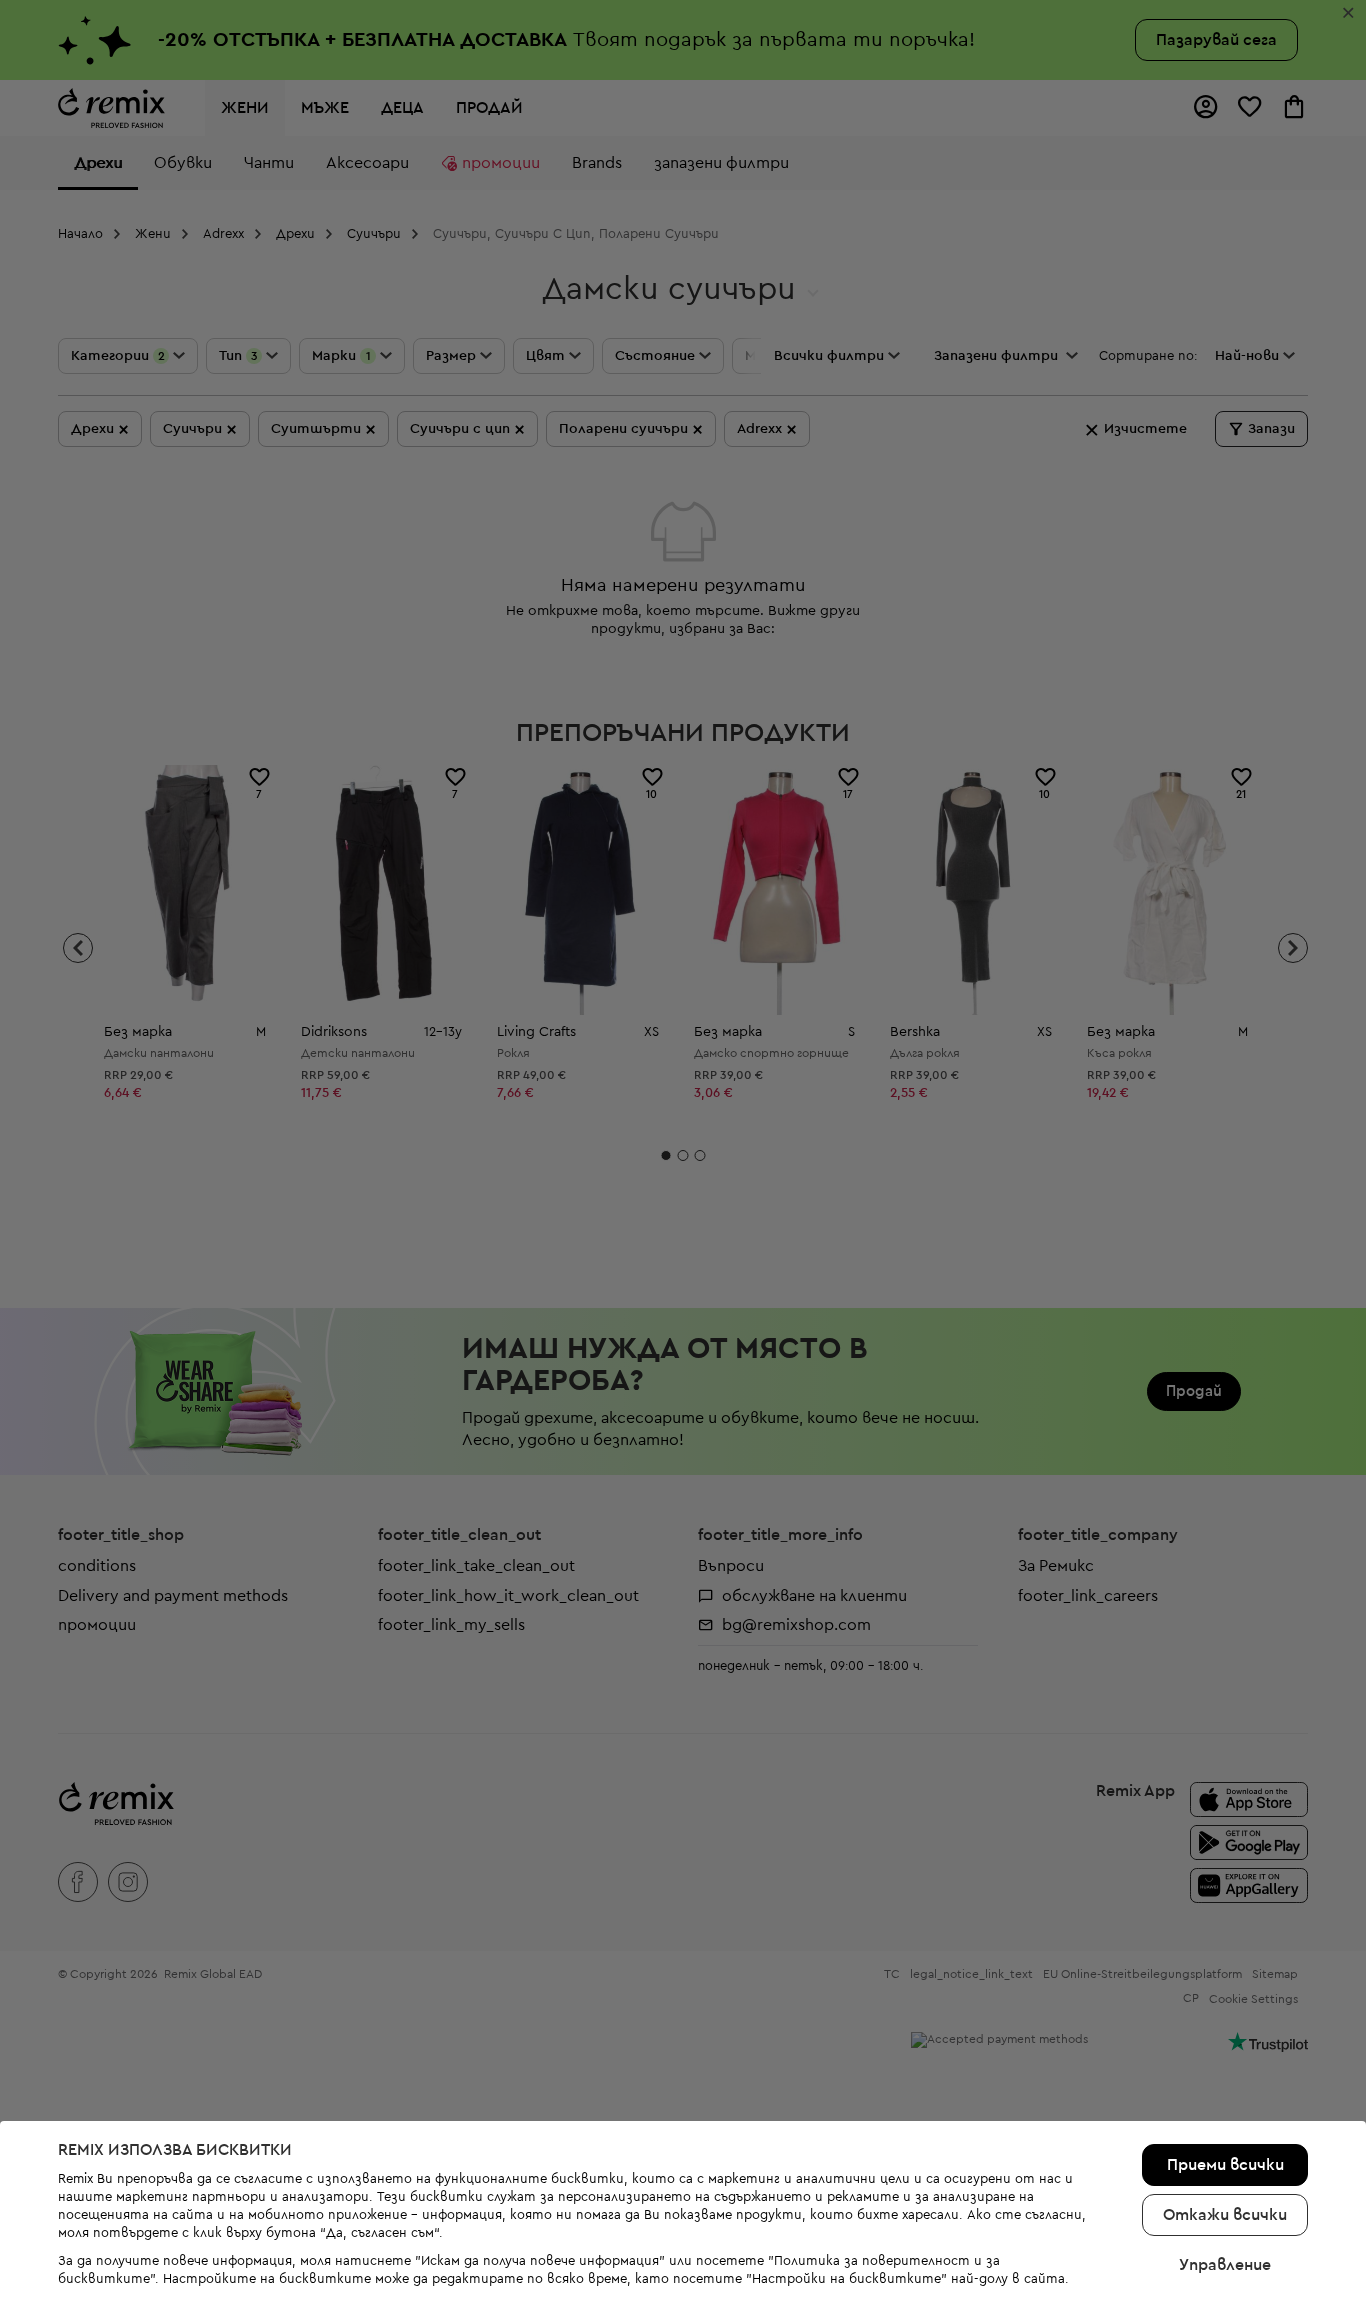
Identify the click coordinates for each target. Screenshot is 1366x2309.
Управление (1225, 2265)
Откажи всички (1225, 2215)
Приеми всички (1225, 2165)
